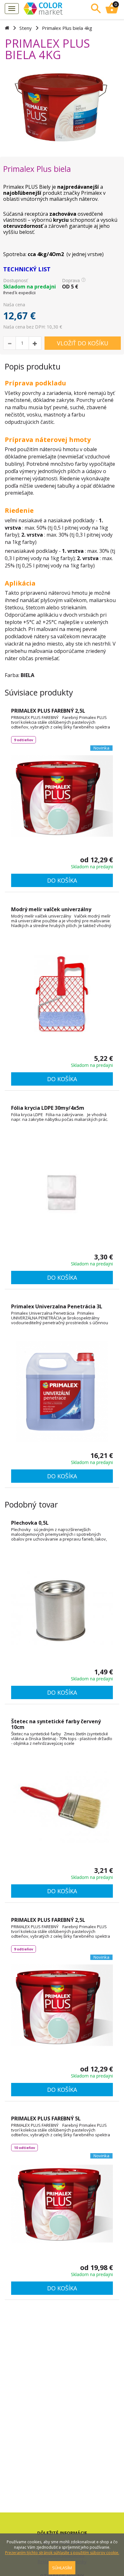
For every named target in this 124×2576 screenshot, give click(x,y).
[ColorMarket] (52, 8)
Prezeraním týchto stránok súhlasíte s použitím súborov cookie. (62, 2553)
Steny (26, 28)
